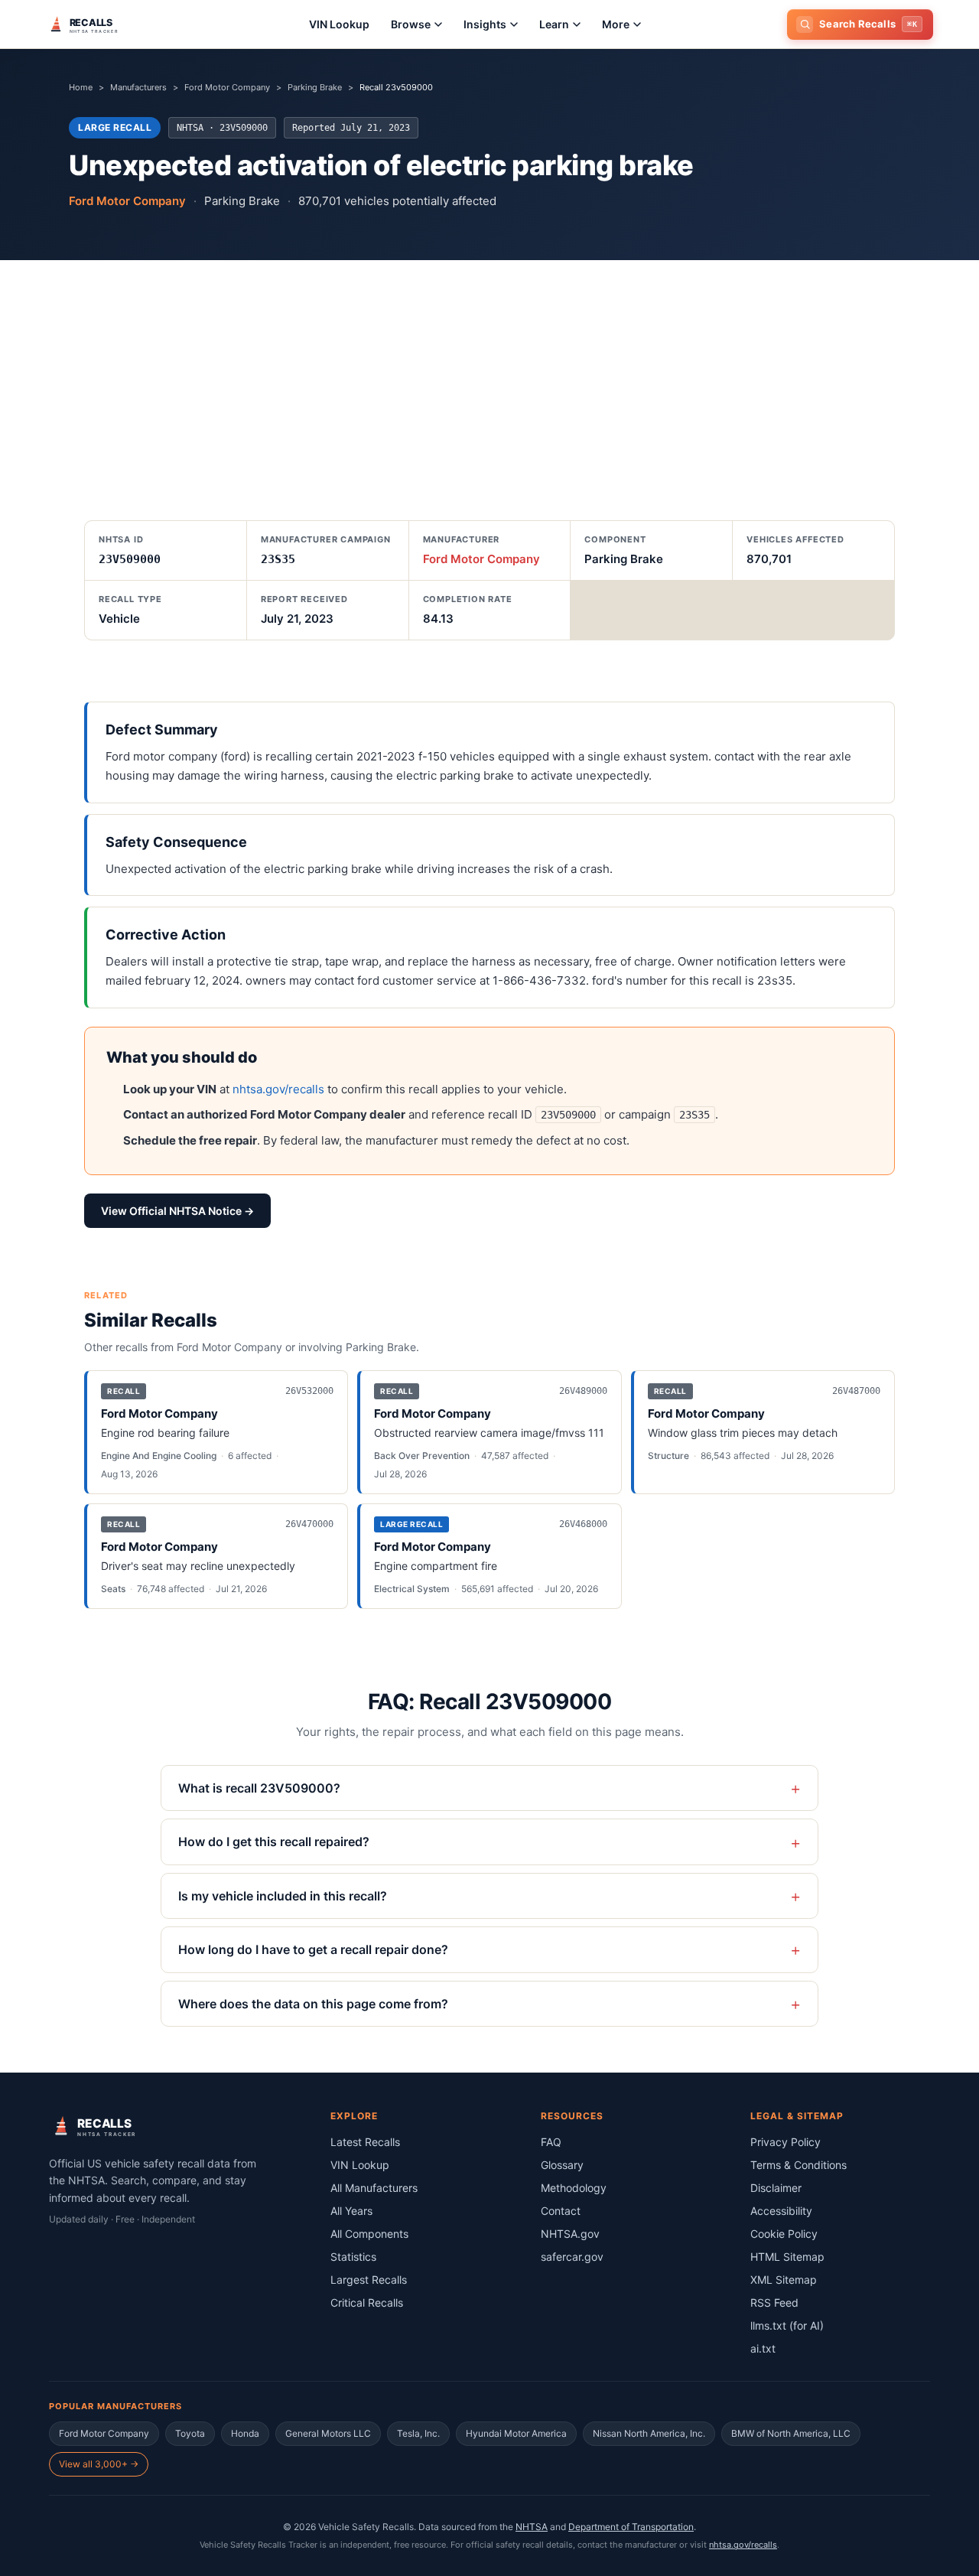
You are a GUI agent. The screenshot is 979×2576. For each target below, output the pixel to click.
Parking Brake (315, 87)
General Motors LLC (328, 2433)
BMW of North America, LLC (791, 2433)
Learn (554, 24)
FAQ (551, 2142)
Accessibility (781, 2211)
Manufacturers (138, 87)
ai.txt (763, 2348)
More (616, 24)
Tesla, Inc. (418, 2433)
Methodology (574, 2188)
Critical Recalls (367, 2302)
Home (81, 87)
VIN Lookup (339, 24)
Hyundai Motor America (516, 2433)
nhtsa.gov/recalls (278, 1089)
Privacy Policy (785, 2142)
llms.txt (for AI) (787, 2325)
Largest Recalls (369, 2280)
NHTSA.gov (570, 2234)
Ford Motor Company (227, 87)
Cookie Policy (784, 2234)
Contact (561, 2211)
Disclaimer (776, 2188)
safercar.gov (572, 2257)
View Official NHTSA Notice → (177, 1211)
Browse (411, 24)
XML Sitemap (784, 2280)
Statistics (353, 2257)
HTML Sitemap (787, 2257)
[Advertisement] (489, 375)
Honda (245, 2433)
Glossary (562, 2165)
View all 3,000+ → (99, 2464)
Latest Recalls (365, 2142)
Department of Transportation (631, 2527)
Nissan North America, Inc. (649, 2433)
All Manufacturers (374, 2188)
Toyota (190, 2433)
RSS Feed (774, 2302)
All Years (351, 2211)
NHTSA (532, 2527)
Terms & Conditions (798, 2165)
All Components (369, 2234)
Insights (485, 24)
